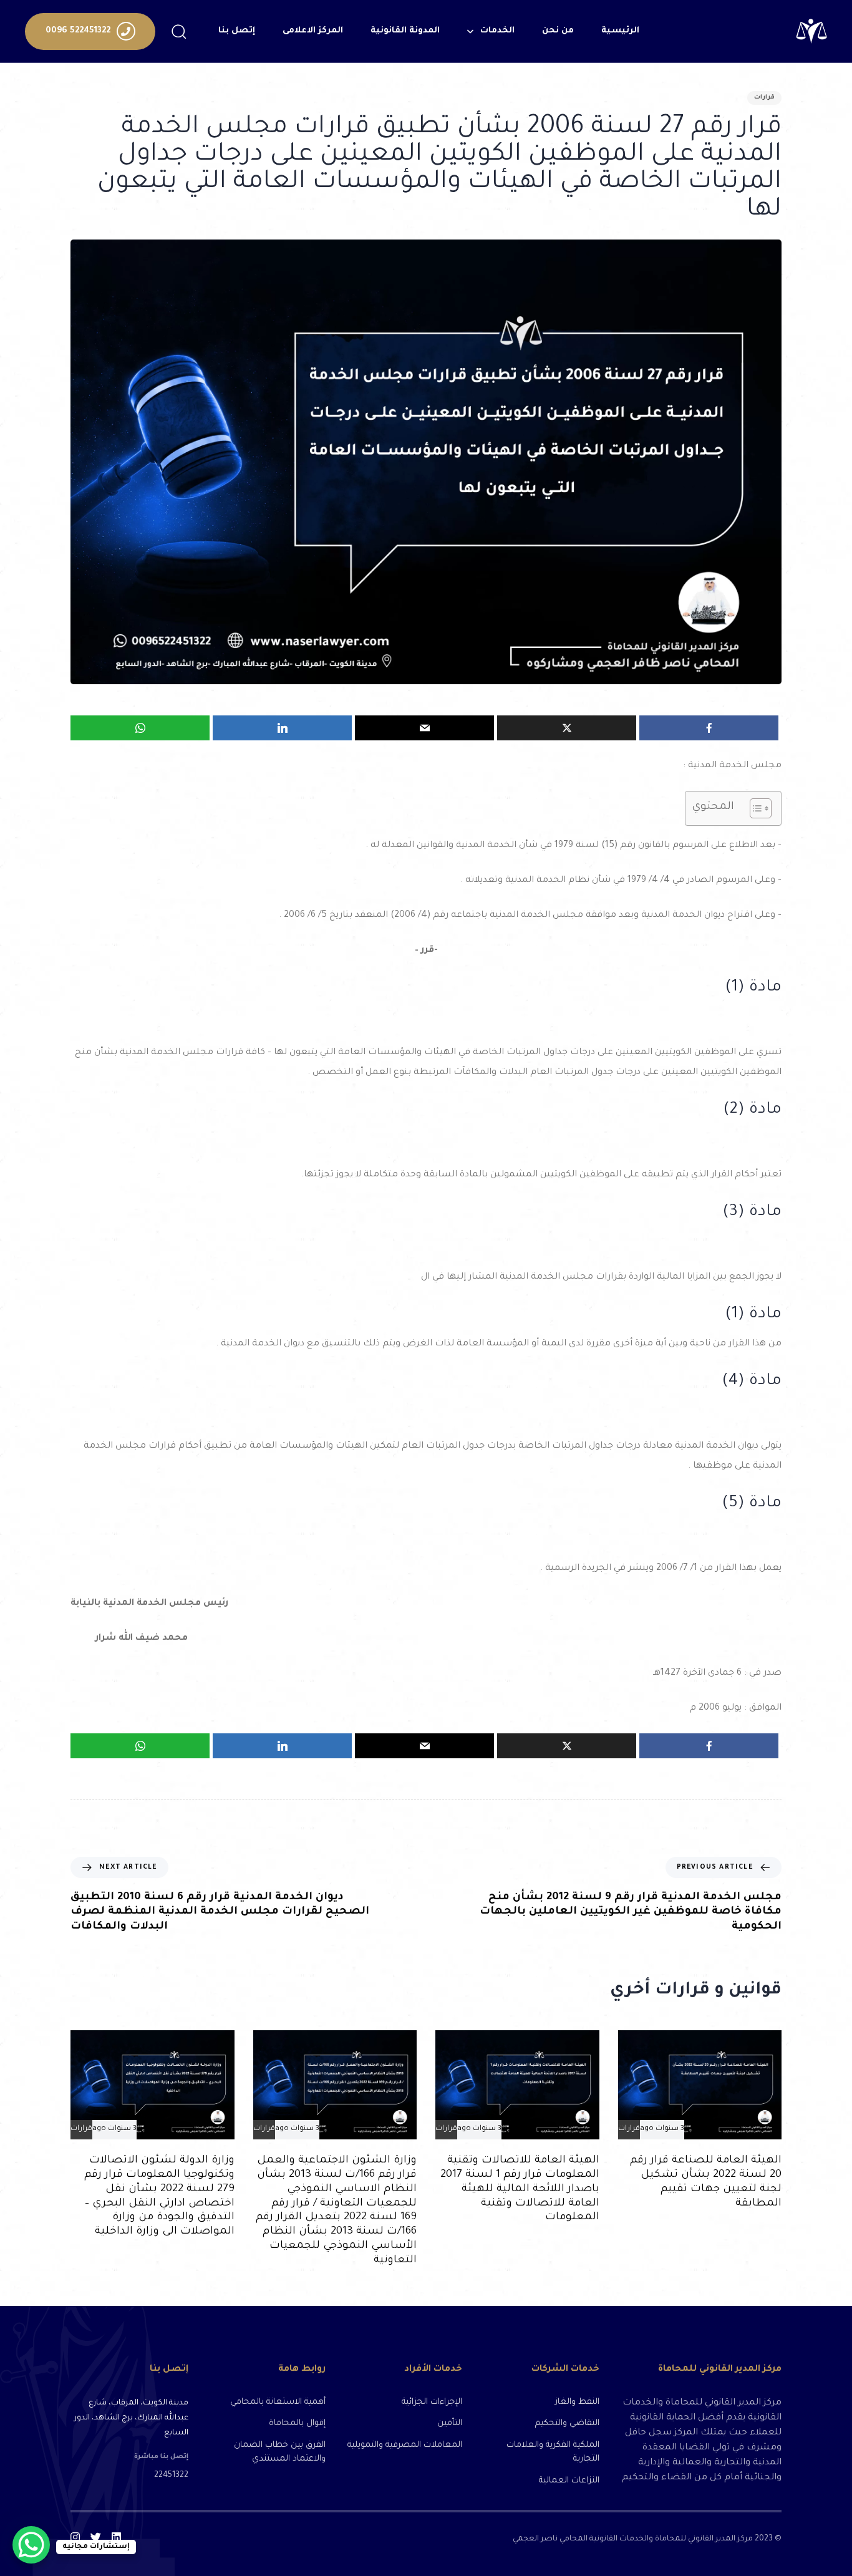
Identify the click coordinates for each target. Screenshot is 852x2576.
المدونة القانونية (405, 31)
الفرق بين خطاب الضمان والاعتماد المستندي (279, 2453)
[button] (178, 31)
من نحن (558, 31)
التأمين (450, 2423)
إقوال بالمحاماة (297, 2423)
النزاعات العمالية (569, 2481)
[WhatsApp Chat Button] (31, 2545)
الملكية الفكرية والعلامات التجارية (553, 2453)
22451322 (171, 2476)
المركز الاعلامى (313, 31)
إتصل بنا (237, 31)
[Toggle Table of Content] (754, 808)
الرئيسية (620, 31)
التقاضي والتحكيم (567, 2423)
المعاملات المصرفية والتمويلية (405, 2445)
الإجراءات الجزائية (432, 2402)
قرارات (764, 98)
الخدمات (497, 31)
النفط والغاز (577, 2402)
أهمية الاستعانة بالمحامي (278, 2402)
